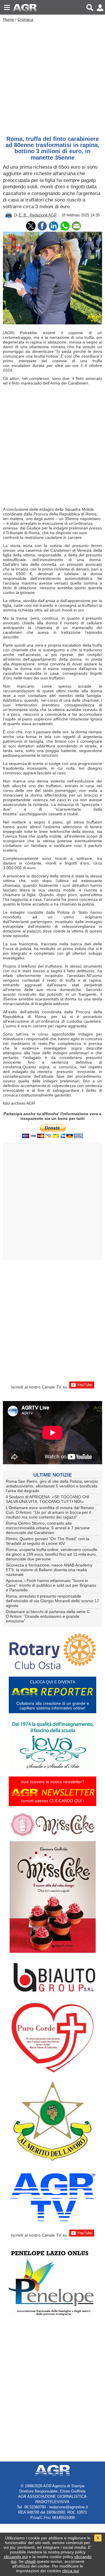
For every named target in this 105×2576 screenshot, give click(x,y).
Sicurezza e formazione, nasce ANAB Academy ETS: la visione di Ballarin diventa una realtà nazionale (49, 1570)
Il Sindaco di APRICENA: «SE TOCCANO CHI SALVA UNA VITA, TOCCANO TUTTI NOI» (48, 1499)
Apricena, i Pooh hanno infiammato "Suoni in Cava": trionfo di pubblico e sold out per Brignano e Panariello (51, 1585)
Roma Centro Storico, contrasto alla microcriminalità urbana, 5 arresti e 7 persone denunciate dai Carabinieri (48, 1528)
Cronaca (25, 19)
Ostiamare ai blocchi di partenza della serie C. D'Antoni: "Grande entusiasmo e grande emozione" (48, 1616)
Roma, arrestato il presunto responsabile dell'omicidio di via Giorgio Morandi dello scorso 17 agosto (52, 1601)
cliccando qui (16, 2557)
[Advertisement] (52, 77)
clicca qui (71, 2571)
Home (8, 19)
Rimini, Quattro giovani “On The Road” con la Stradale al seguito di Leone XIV (48, 1541)
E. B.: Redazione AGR (38, 215)
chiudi (30, 2561)
